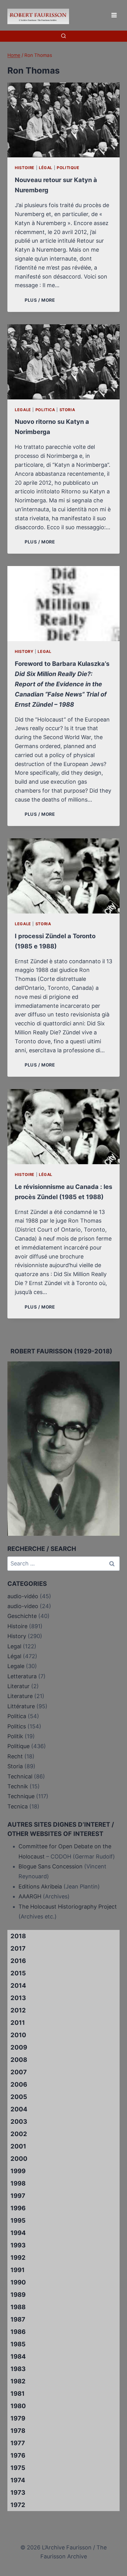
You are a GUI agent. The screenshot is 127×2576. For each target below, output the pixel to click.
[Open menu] (114, 15)
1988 (18, 2307)
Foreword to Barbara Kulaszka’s (62, 684)
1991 (18, 2270)
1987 (18, 2319)
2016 (18, 1961)
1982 (18, 2381)
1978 (18, 2431)
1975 (18, 2468)
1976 (18, 2455)
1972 (18, 2505)
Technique (21, 1796)
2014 (18, 1986)
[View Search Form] (63, 36)
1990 (18, 2282)
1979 (18, 2418)
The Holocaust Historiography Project (68, 1907)
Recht (15, 1756)
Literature (20, 1696)
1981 (18, 2394)
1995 (18, 2220)
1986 (18, 2332)
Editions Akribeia (40, 1886)
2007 (19, 2072)
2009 (19, 2047)
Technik (18, 1786)
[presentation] (63, 120)
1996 (18, 2208)
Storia (67, 410)
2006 (19, 2084)
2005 (19, 2097)
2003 (19, 2122)
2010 (18, 2035)
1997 (18, 2196)
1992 (18, 2258)
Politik (15, 1736)
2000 (19, 2159)
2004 (19, 2109)
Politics (17, 1726)
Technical (20, 1776)
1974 (18, 2480)
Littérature (21, 1706)
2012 (18, 2010)
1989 (18, 2295)
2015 (18, 1973)
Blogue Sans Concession (51, 1866)
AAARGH (30, 1896)
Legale (23, 410)
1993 (18, 2245)
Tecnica (18, 1806)
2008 (19, 2060)
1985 (18, 2344)
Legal (44, 651)
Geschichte (22, 1616)
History (24, 651)
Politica (45, 410)
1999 (18, 2171)
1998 (18, 2183)
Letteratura (22, 1676)
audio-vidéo (23, 1596)
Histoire (25, 168)
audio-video (23, 1606)
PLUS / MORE (41, 300)
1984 (18, 2357)
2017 (18, 1948)
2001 (18, 2146)
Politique (68, 168)
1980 (18, 2406)
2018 (18, 1936)
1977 (18, 2443)
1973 (18, 2493)
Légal (46, 168)
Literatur (18, 1686)
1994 (18, 2233)
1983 (18, 2369)
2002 (19, 2134)
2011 (18, 2023)
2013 (18, 1998)
